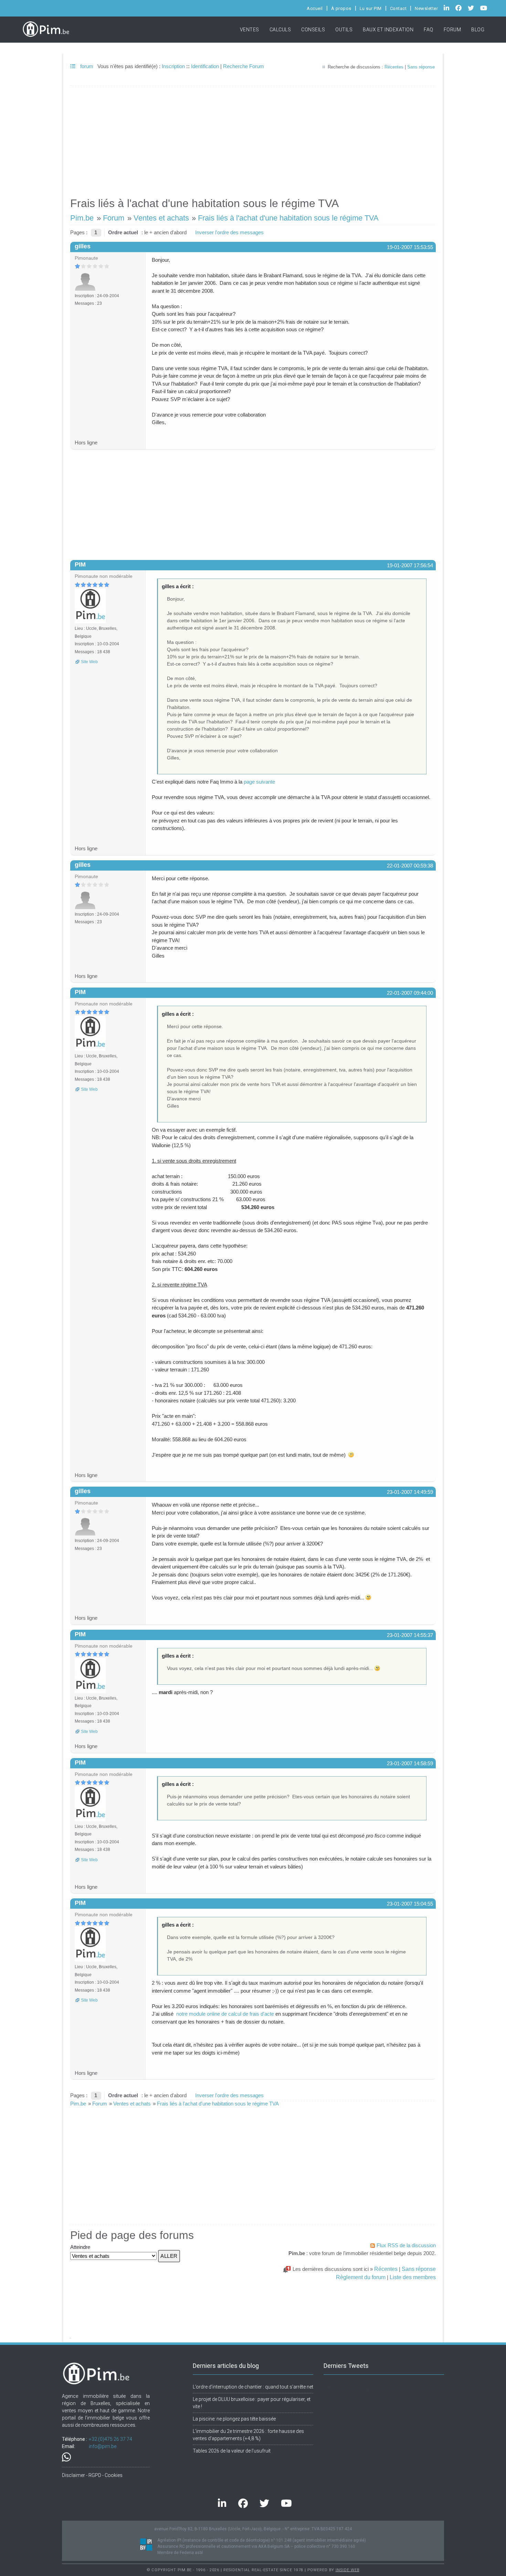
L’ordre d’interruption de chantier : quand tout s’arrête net (253, 2387)
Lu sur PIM (371, 8)
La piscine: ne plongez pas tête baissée (234, 2419)
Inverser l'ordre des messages (229, 232)
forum (86, 66)
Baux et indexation (388, 30)
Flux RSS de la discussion (406, 2245)
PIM (80, 564)
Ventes (250, 30)
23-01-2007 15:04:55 (410, 1904)
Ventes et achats (161, 218)
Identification (205, 66)
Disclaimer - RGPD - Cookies (92, 2475)
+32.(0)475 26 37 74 (110, 2439)
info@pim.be (103, 2446)
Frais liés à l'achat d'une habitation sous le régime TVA (288, 218)
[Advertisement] (253, 138)
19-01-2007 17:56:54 (410, 565)
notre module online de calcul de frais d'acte (225, 2014)
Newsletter (426, 8)
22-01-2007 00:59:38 (410, 866)
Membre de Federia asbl (180, 2553)
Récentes (394, 67)
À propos (341, 8)
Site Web (89, 662)
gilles (83, 246)
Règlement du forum (361, 2277)
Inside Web (347, 2570)
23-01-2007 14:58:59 (410, 1763)
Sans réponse (421, 67)
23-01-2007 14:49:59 (410, 1492)
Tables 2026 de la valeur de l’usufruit (232, 2451)
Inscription (173, 66)
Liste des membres (413, 2277)
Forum (452, 30)
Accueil (315, 8)
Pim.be (82, 218)
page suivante (259, 782)
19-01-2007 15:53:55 (410, 247)
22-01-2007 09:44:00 (410, 993)
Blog (478, 30)
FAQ (429, 30)
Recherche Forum (244, 66)
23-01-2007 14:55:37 (410, 1635)
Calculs (280, 30)
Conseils (313, 30)
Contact (398, 8)
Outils (344, 30)
